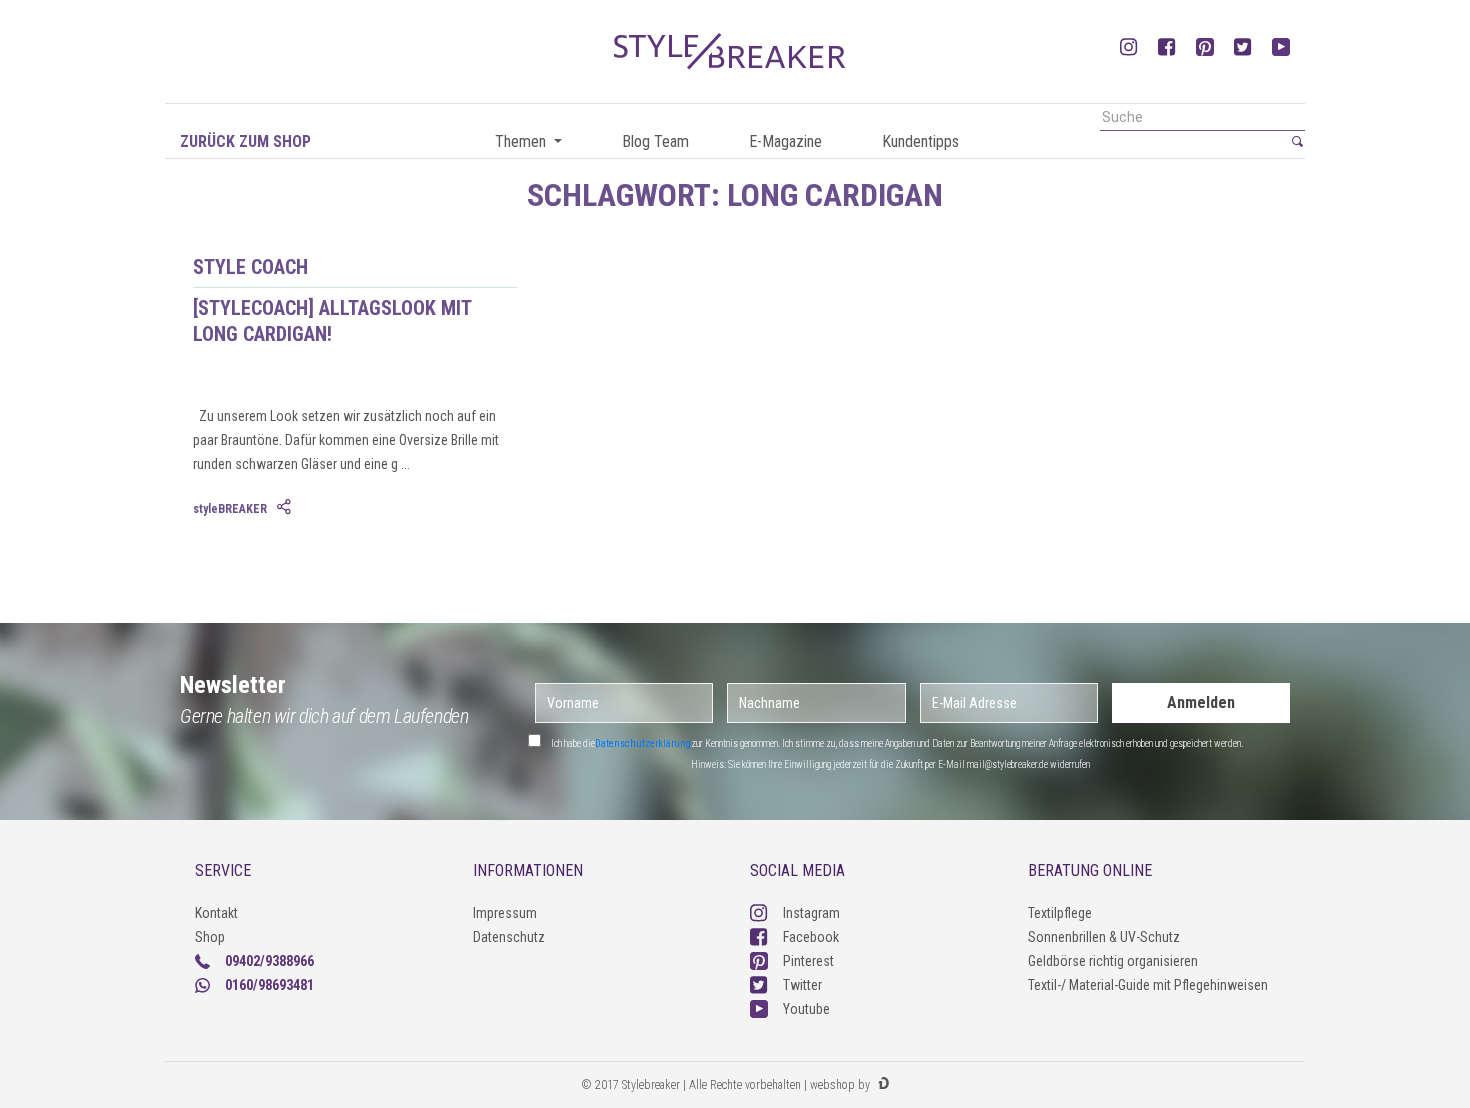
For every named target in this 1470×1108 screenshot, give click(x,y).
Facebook (811, 937)
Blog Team (655, 141)
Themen (522, 141)
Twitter (802, 985)
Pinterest (808, 961)
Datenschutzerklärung (643, 743)
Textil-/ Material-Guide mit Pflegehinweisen (1148, 985)
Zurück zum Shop (245, 141)
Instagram (811, 913)
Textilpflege (1060, 913)
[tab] (286, 508)
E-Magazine (785, 141)
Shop (210, 937)
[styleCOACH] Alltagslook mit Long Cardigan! (332, 321)
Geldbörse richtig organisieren (1113, 961)
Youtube (806, 1009)
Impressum (505, 913)
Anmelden (1201, 702)
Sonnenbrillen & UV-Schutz (1104, 937)
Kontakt (216, 913)
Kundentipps (920, 141)
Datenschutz (509, 937)
